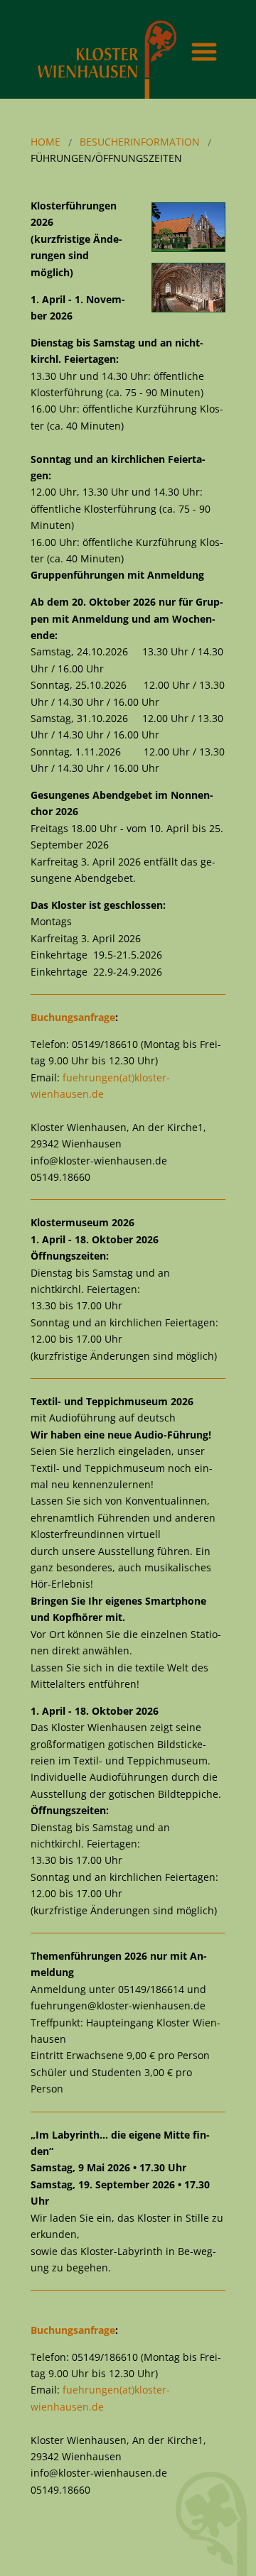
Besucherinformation (140, 142)
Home (46, 142)
